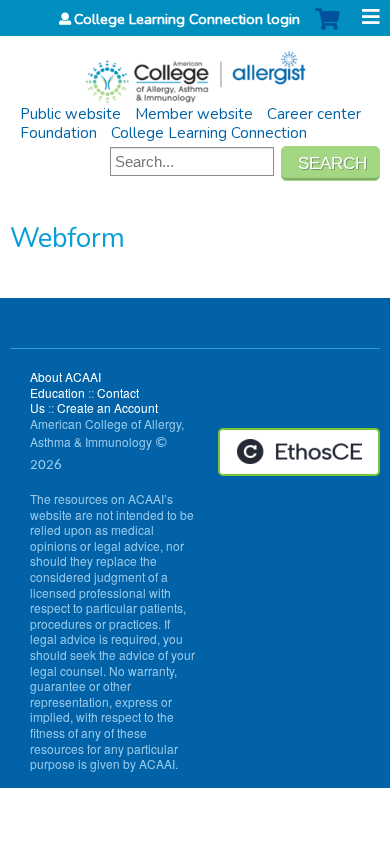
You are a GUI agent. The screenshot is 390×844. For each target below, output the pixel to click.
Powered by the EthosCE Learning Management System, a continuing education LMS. (299, 452)
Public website (70, 114)
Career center (314, 114)
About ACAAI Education (65, 384)
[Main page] (195, 70)
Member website (194, 114)
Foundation (58, 133)
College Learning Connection (209, 133)
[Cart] (327, 29)
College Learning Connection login (187, 19)
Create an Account (107, 407)
